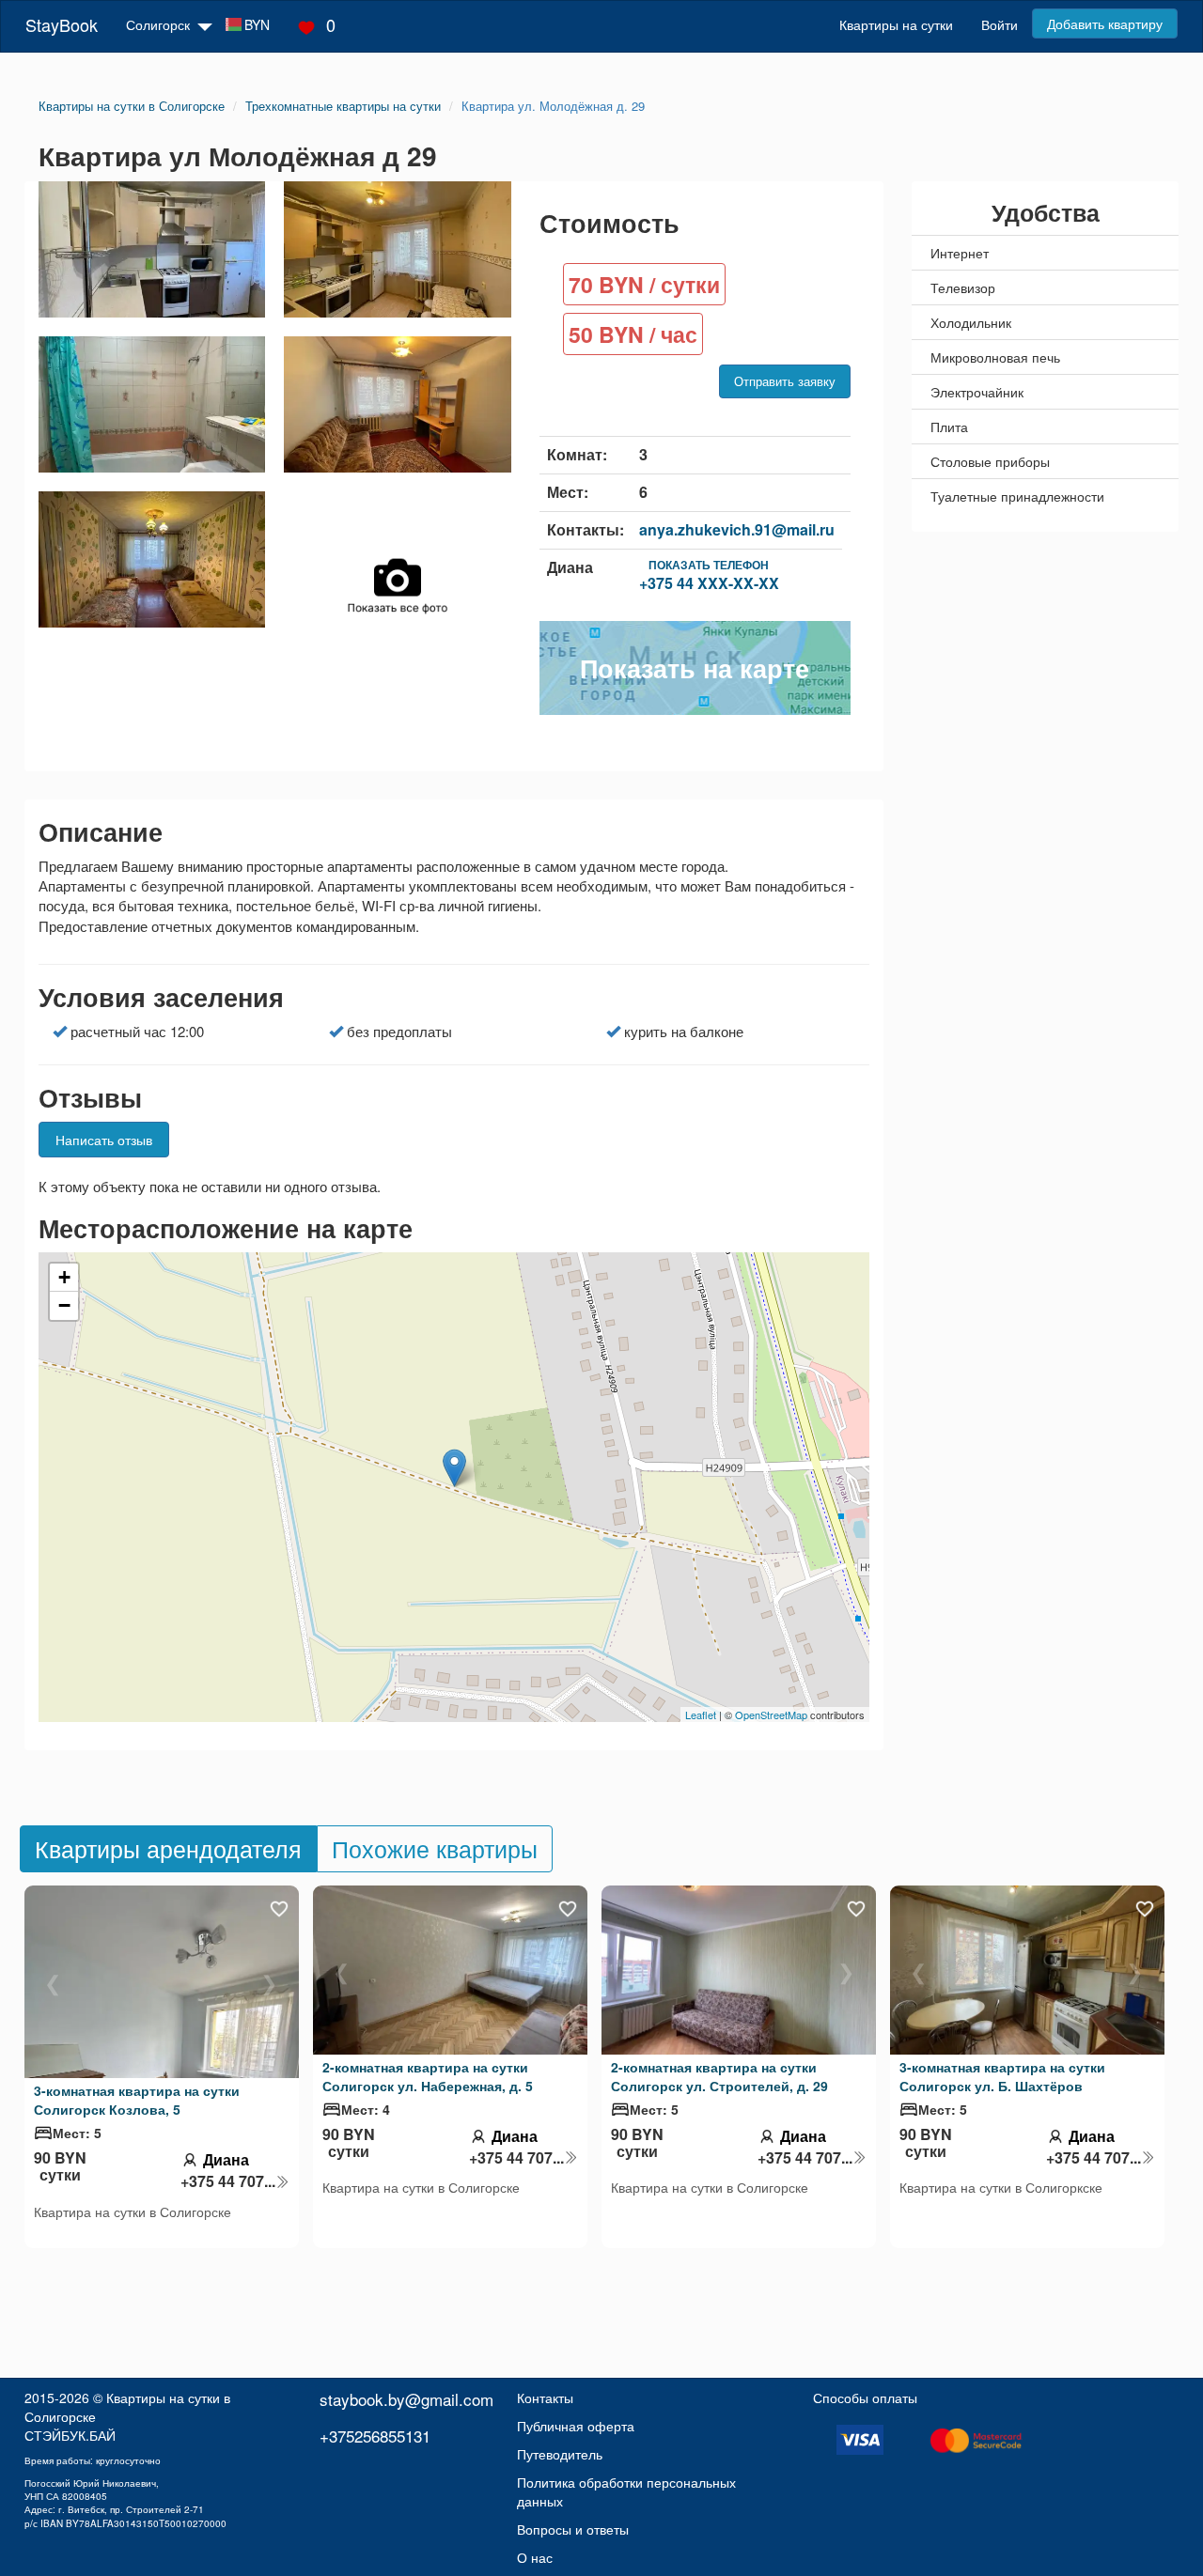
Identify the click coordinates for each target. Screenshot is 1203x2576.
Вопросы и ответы (573, 2529)
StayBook (62, 24)
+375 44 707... (228, 2181)
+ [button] (64, 1277)
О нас (535, 2557)
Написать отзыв (104, 1140)
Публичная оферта (576, 2426)
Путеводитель (560, 2454)
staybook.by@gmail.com (406, 2399)
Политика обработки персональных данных (626, 2491)
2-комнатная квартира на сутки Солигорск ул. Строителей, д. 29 (719, 2076)
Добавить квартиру (1105, 23)
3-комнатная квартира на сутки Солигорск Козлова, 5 (137, 2100)
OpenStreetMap (771, 1715)
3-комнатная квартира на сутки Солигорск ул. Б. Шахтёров (1002, 2076)
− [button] (64, 1305)
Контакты (545, 2398)
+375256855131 (375, 2436)
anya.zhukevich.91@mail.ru (737, 529)
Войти (1000, 24)
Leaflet (701, 1715)
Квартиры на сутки (896, 24)
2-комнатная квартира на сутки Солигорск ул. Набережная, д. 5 (428, 2076)
